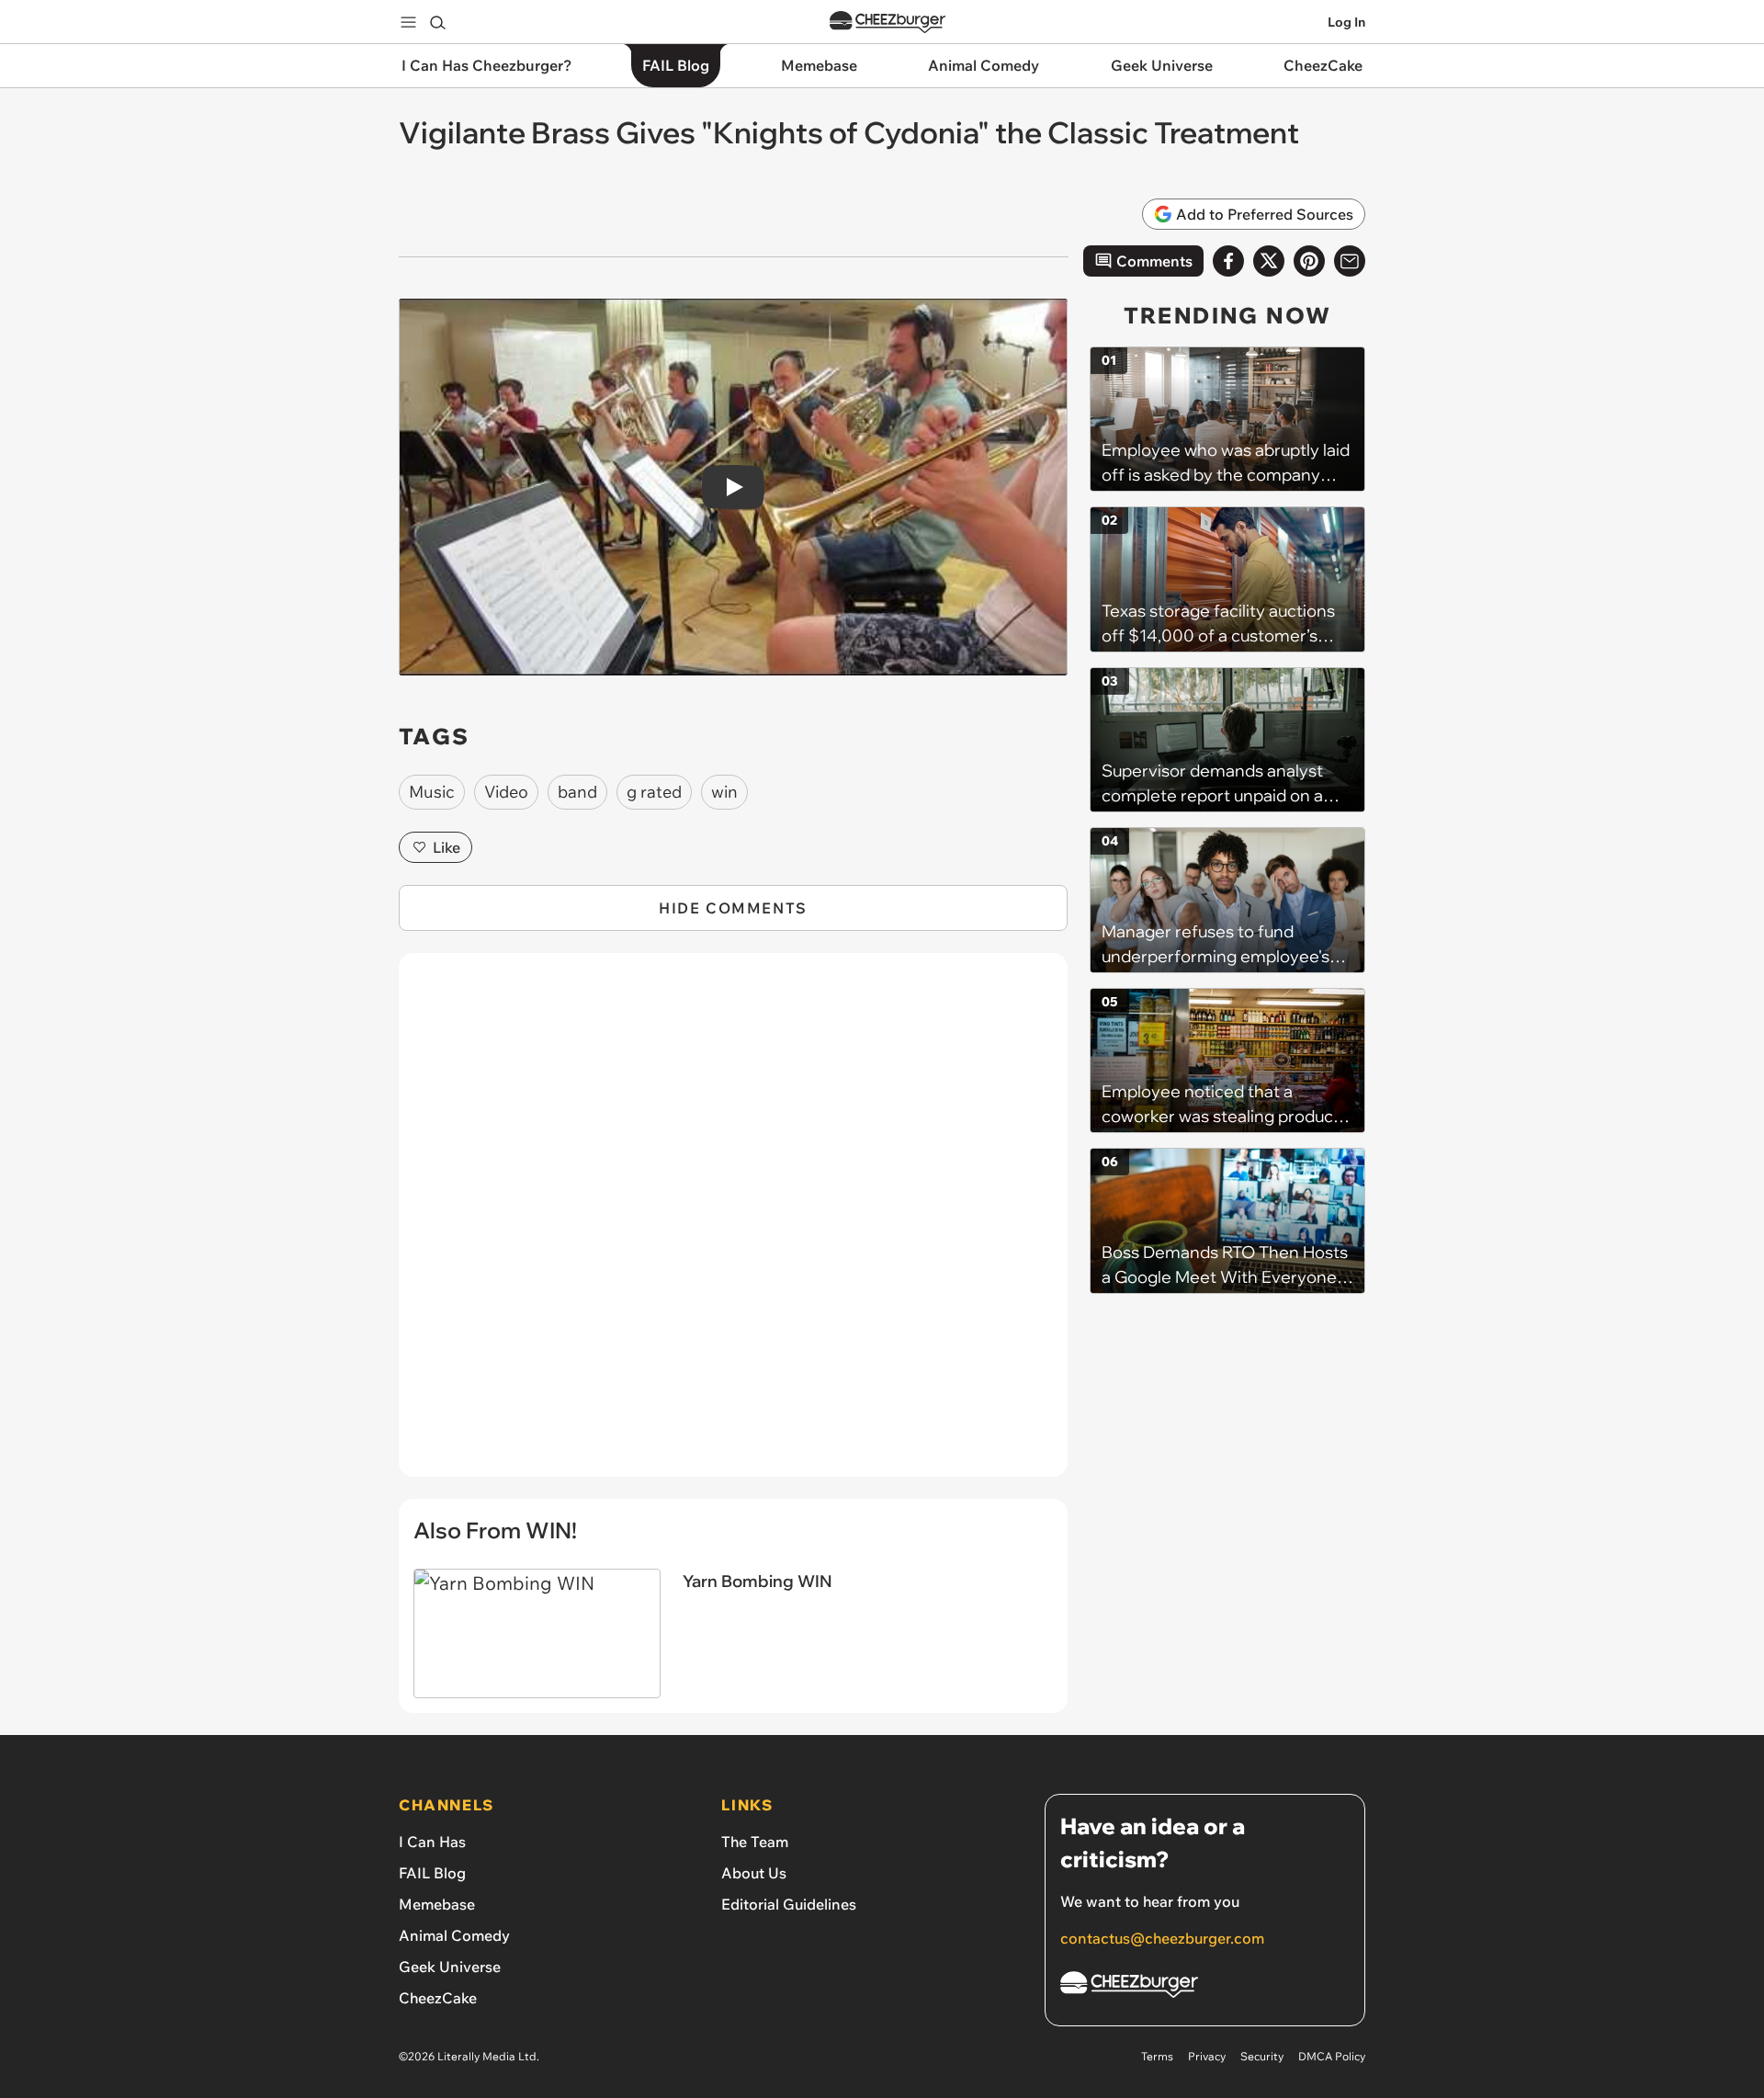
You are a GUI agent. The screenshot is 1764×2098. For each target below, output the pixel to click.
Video (506, 792)
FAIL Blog (432, 1873)
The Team (755, 1842)
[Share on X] (1269, 261)
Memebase (437, 1904)
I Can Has (432, 1842)
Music (432, 792)
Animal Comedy (454, 1935)
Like (447, 847)
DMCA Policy (1332, 2056)
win (724, 792)
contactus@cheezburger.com (1162, 1938)
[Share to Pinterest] (1309, 261)
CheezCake (438, 1998)
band (577, 792)
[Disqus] (733, 1225)
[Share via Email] (1350, 261)
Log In (1346, 22)
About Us (754, 1873)
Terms (1157, 2056)
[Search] (437, 22)
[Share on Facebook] (1228, 261)
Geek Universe (450, 1967)
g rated (654, 792)
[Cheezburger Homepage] (888, 23)
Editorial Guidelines (789, 1904)
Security (1262, 2056)
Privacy (1207, 2056)
